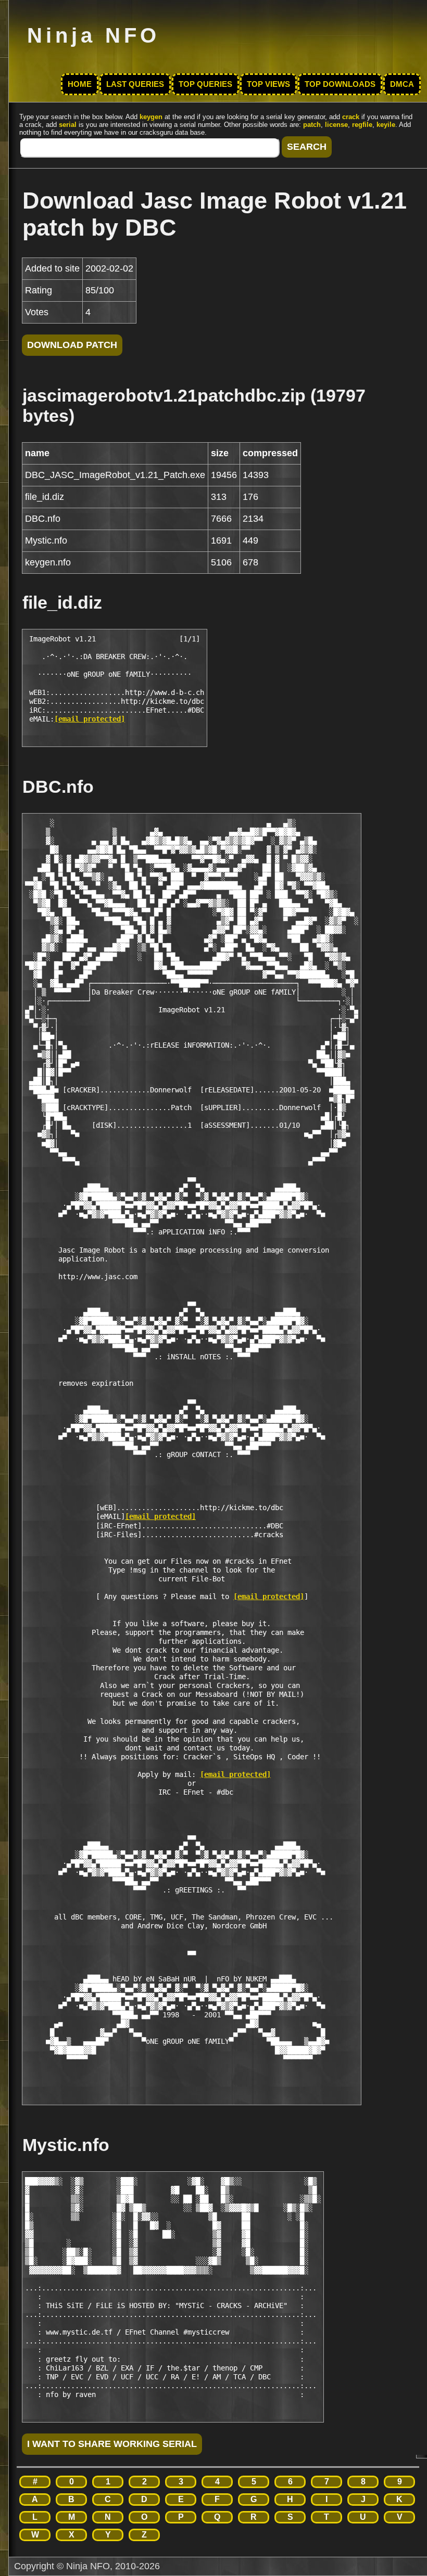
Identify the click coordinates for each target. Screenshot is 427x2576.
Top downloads (340, 84)
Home (80, 84)
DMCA (402, 84)
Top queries (205, 84)
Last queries (135, 84)
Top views (268, 84)
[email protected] (90, 719)
